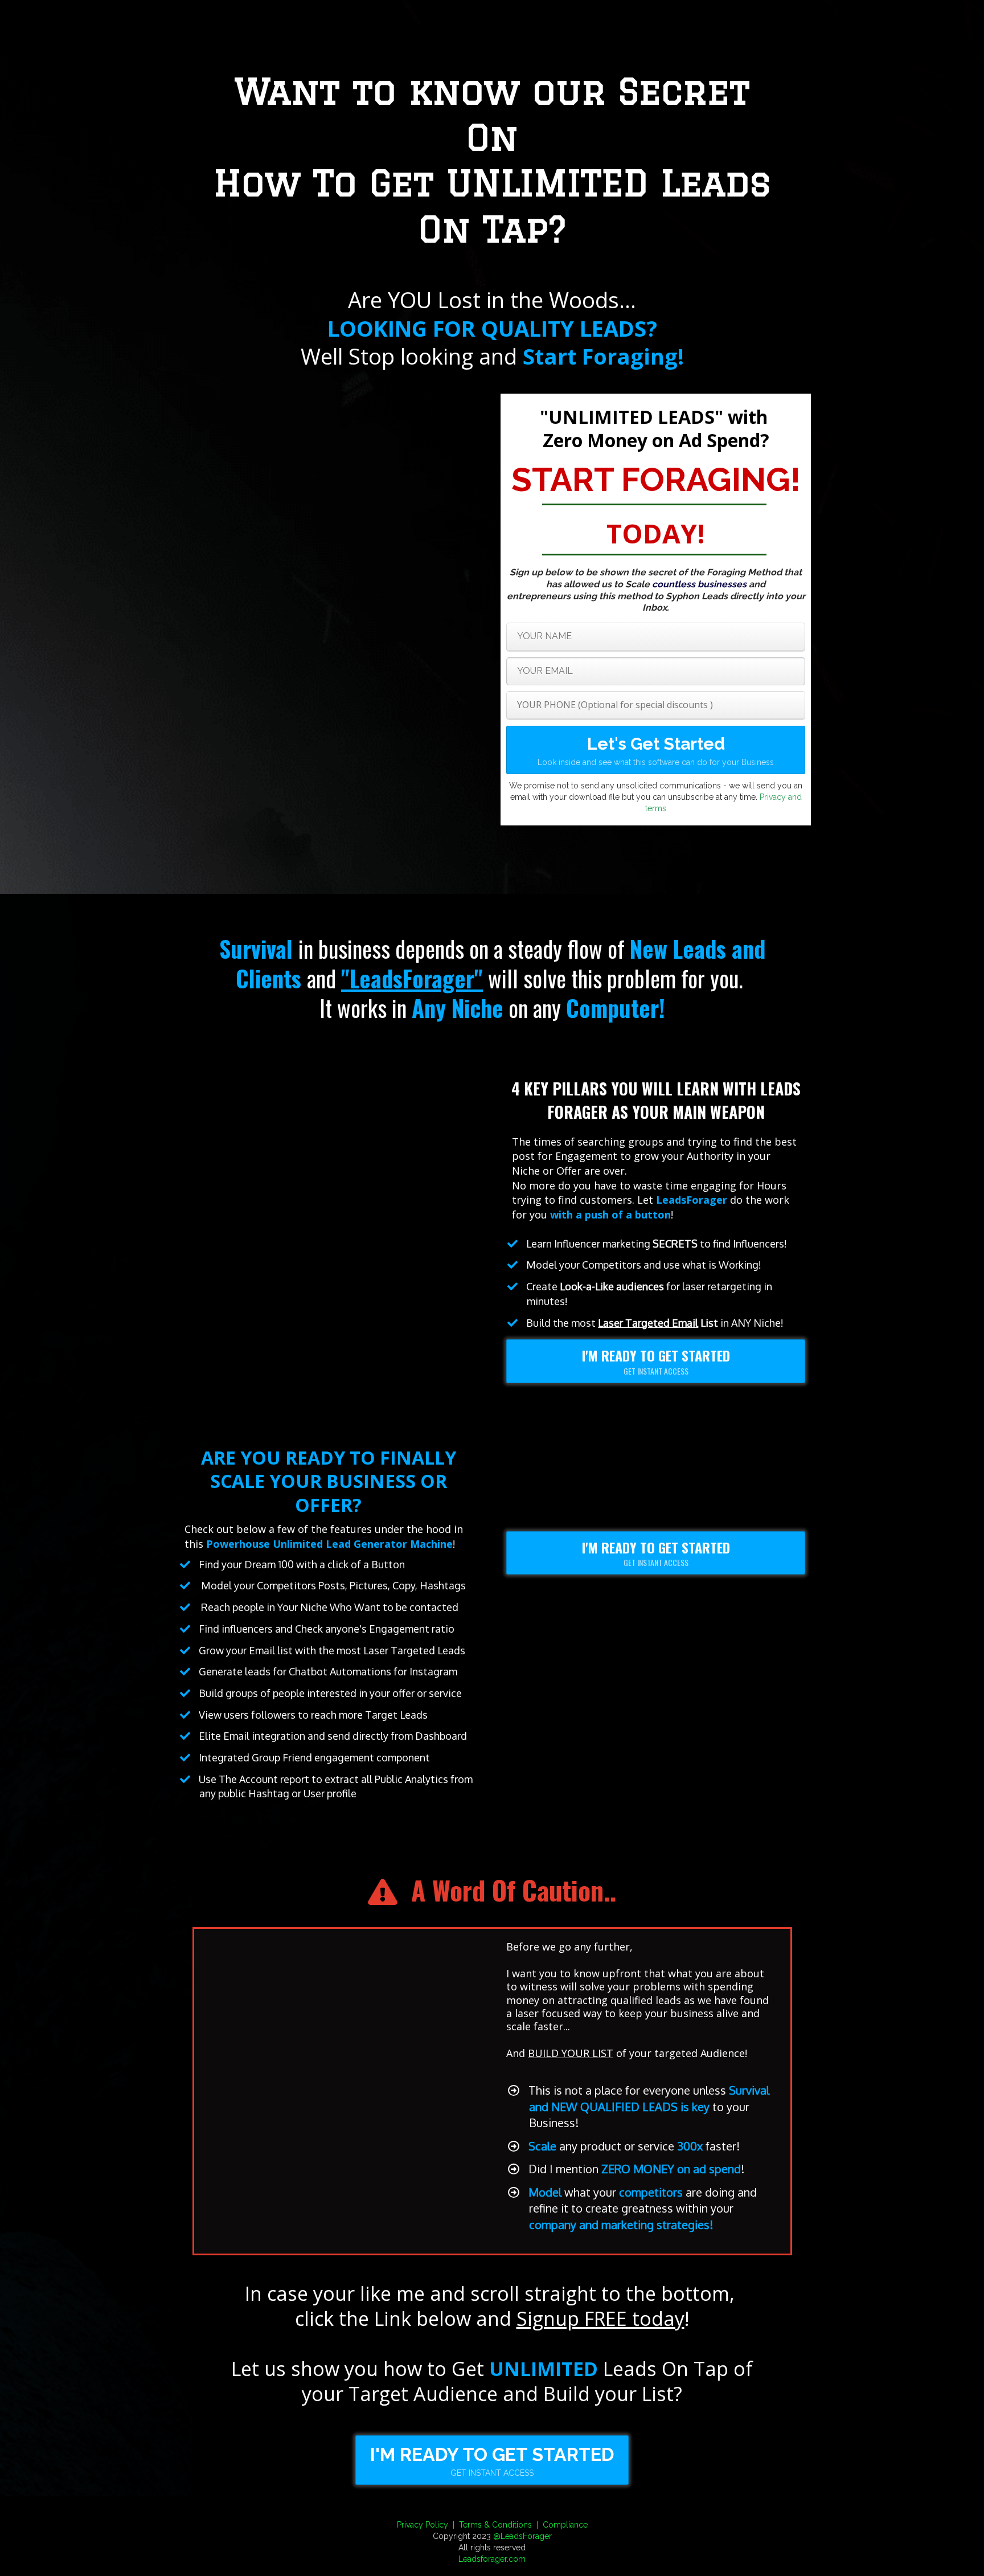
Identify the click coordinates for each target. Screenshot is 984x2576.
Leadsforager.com (492, 2559)
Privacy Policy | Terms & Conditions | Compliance (492, 2525)
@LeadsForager (522, 2536)
